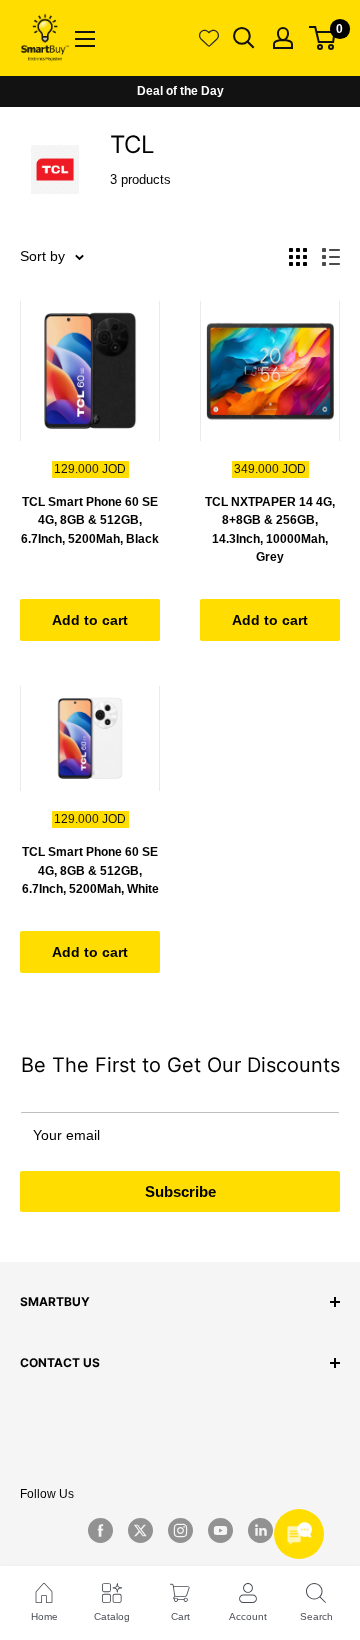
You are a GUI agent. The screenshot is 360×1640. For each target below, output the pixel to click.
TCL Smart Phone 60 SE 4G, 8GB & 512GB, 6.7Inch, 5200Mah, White (90, 870)
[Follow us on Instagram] (180, 1530)
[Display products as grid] (298, 257)
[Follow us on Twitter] (140, 1530)
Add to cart (90, 620)
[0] (323, 38)
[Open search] (244, 38)
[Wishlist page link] (209, 38)
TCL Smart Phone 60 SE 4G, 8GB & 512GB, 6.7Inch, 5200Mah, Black (90, 520)
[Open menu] (85, 39)
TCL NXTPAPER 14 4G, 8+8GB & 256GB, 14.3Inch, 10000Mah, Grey (270, 530)
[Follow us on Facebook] (100, 1530)
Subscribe (180, 1191)
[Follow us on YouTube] (220, 1530)
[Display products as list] (331, 257)
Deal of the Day (180, 91)
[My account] (283, 38)
